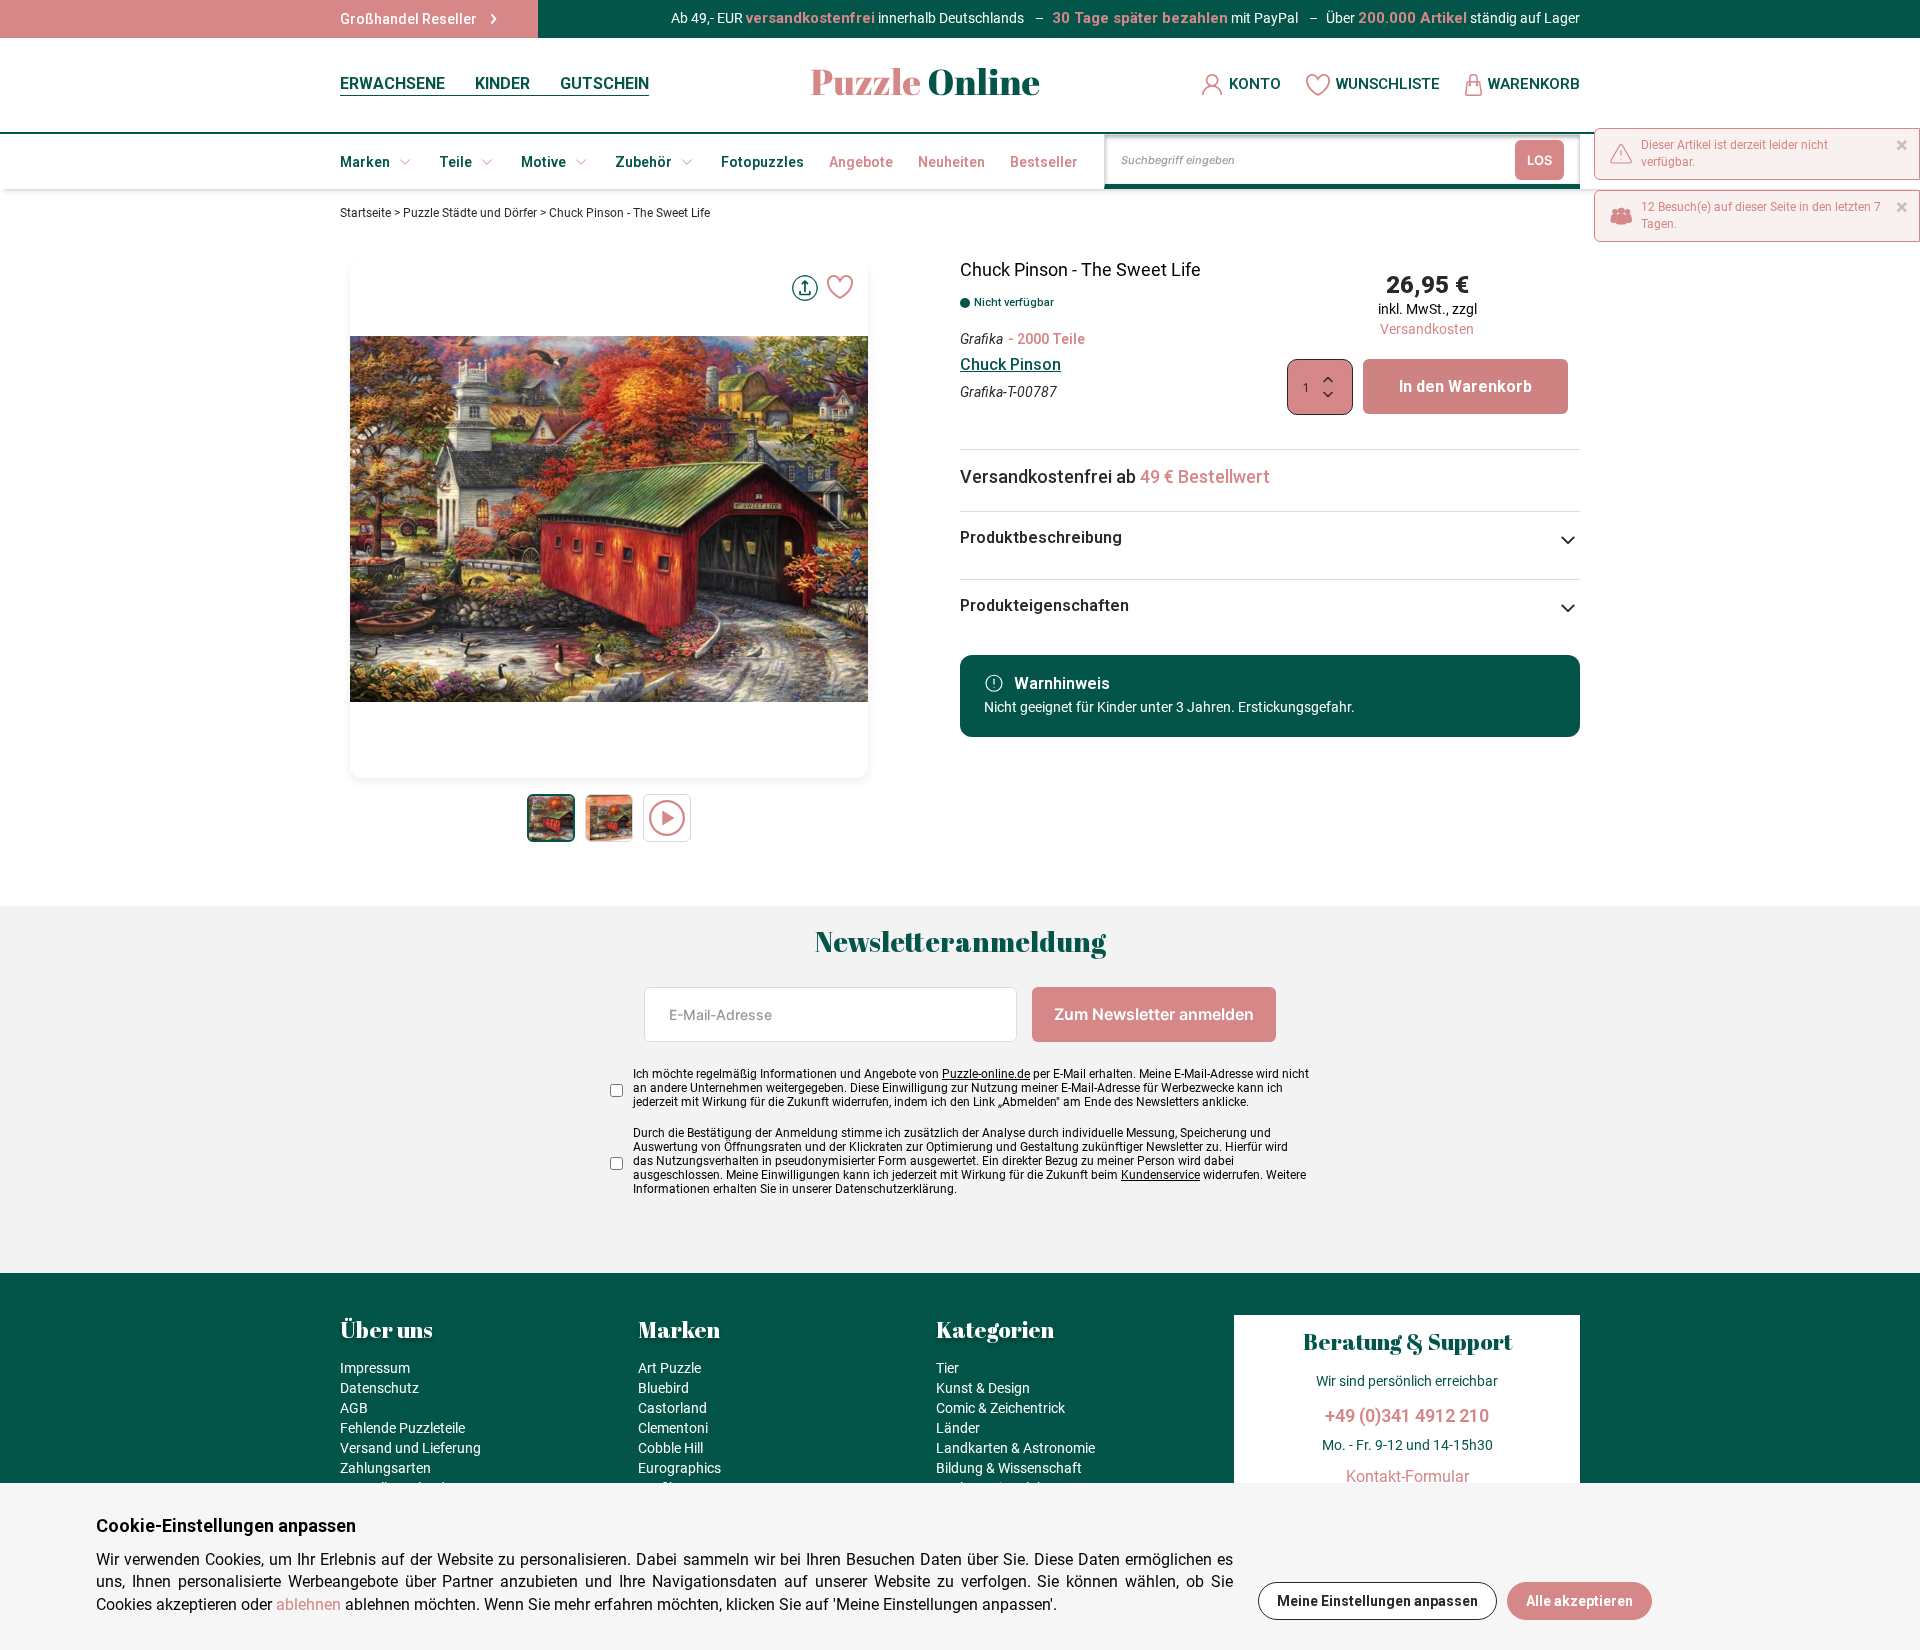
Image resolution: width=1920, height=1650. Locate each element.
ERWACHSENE (392, 83)
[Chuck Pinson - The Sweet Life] (551, 818)
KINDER (502, 83)
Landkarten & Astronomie (1015, 1448)
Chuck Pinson (1010, 364)
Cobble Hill (670, 1448)
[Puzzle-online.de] (925, 84)
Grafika (981, 339)
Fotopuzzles (762, 162)
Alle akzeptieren (1579, 1601)
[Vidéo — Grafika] (667, 818)
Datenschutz (379, 1388)
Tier (947, 1368)
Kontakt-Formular (1407, 1476)
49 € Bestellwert (1205, 476)
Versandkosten (1427, 329)
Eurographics (679, 1468)
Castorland (672, 1408)
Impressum (375, 1368)
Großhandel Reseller (408, 19)
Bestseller (1044, 162)
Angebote (861, 162)
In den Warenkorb (1465, 386)
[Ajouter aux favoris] (840, 287)
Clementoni (673, 1428)
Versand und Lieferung (410, 1448)
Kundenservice (1160, 1175)
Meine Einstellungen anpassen (1377, 1601)
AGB (354, 1408)
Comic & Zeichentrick (1000, 1408)
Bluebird (663, 1388)
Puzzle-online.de (986, 1074)
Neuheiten (951, 162)
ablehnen (308, 1604)
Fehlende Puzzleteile (402, 1428)
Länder (958, 1428)
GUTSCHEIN (604, 83)
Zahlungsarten (385, 1468)
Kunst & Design (983, 1388)
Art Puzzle (669, 1368)
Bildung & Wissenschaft (1009, 1468)
